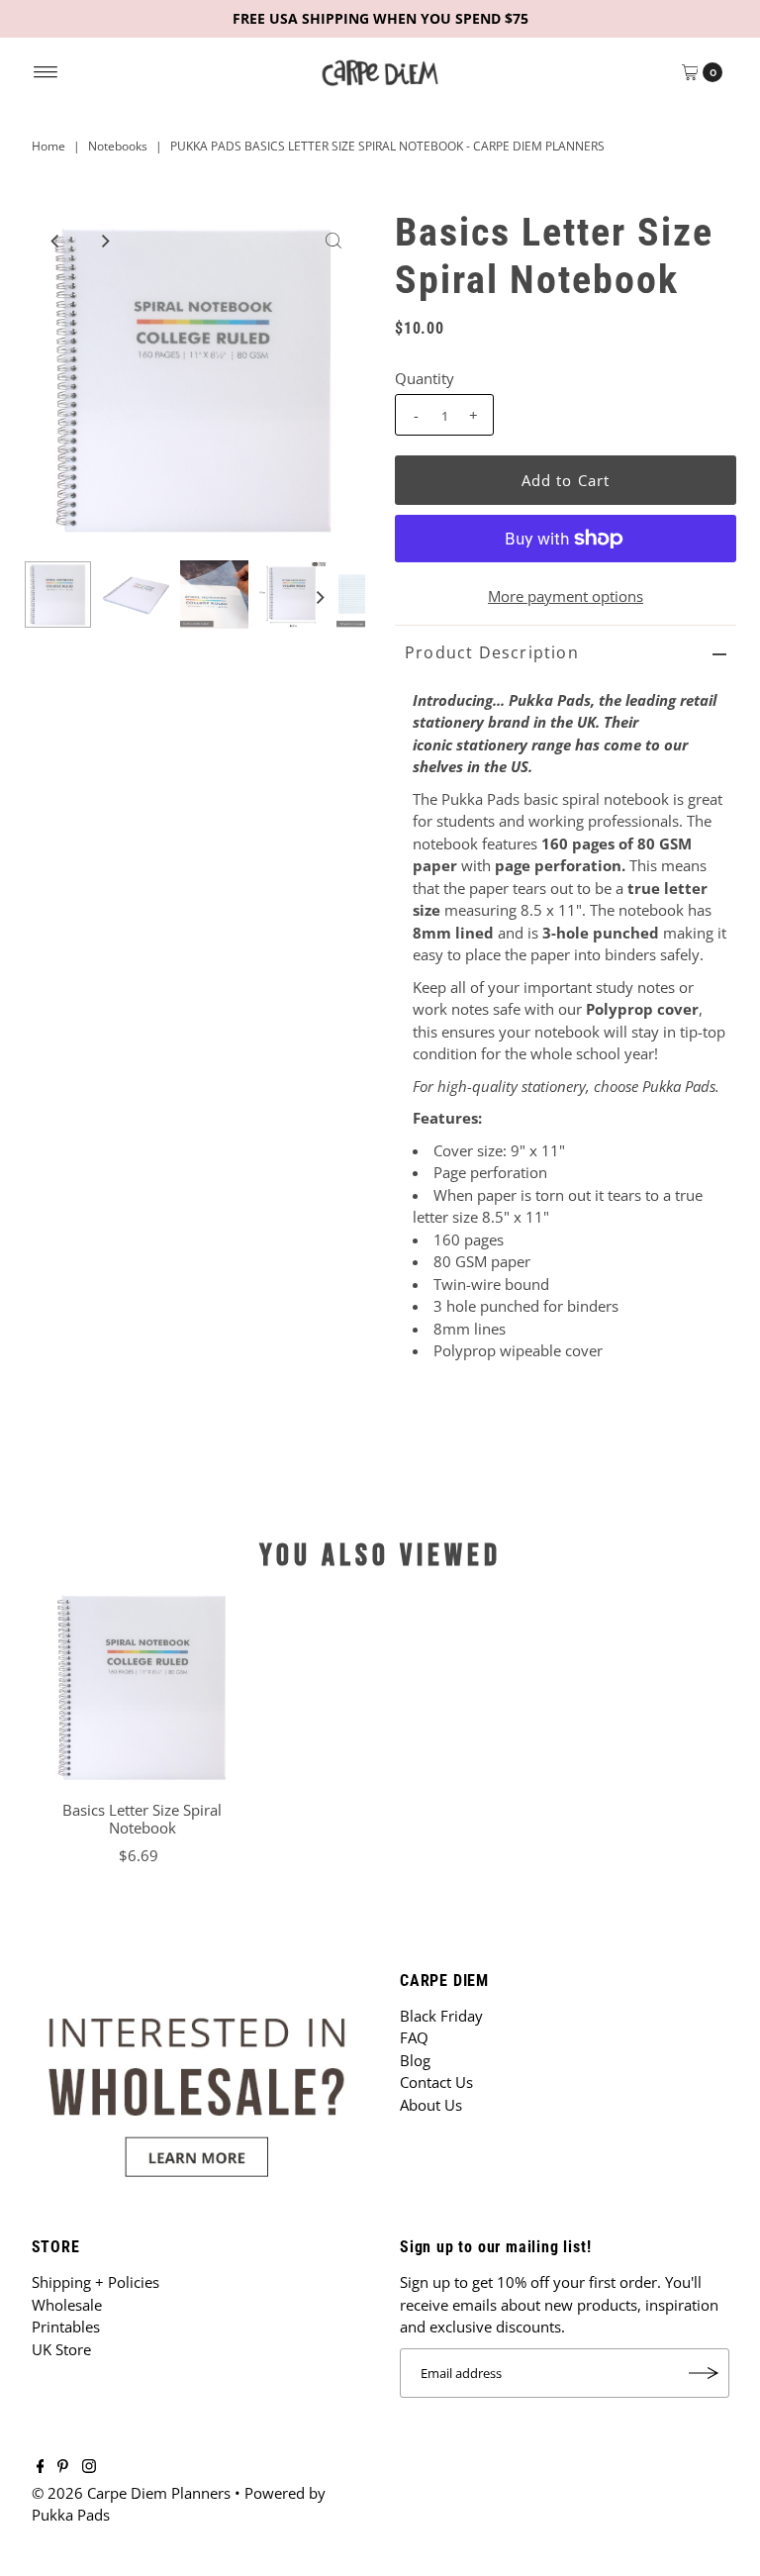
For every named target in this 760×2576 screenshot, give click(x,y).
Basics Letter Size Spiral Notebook (142, 1819)
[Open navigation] (46, 72)
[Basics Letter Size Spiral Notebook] (142, 1687)
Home (48, 146)
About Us (431, 2105)
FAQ (414, 2037)
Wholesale (67, 2305)
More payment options (566, 596)
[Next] (104, 241)
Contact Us (436, 2082)
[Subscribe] (705, 2373)
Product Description (492, 652)
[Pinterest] (63, 2467)
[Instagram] (89, 2467)
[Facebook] (41, 2467)
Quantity (425, 378)
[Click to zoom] (333, 241)
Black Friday (441, 2016)
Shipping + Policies (95, 2282)
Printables (66, 2327)
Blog (415, 2060)
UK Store (61, 2349)
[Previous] (55, 241)
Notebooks (118, 146)
